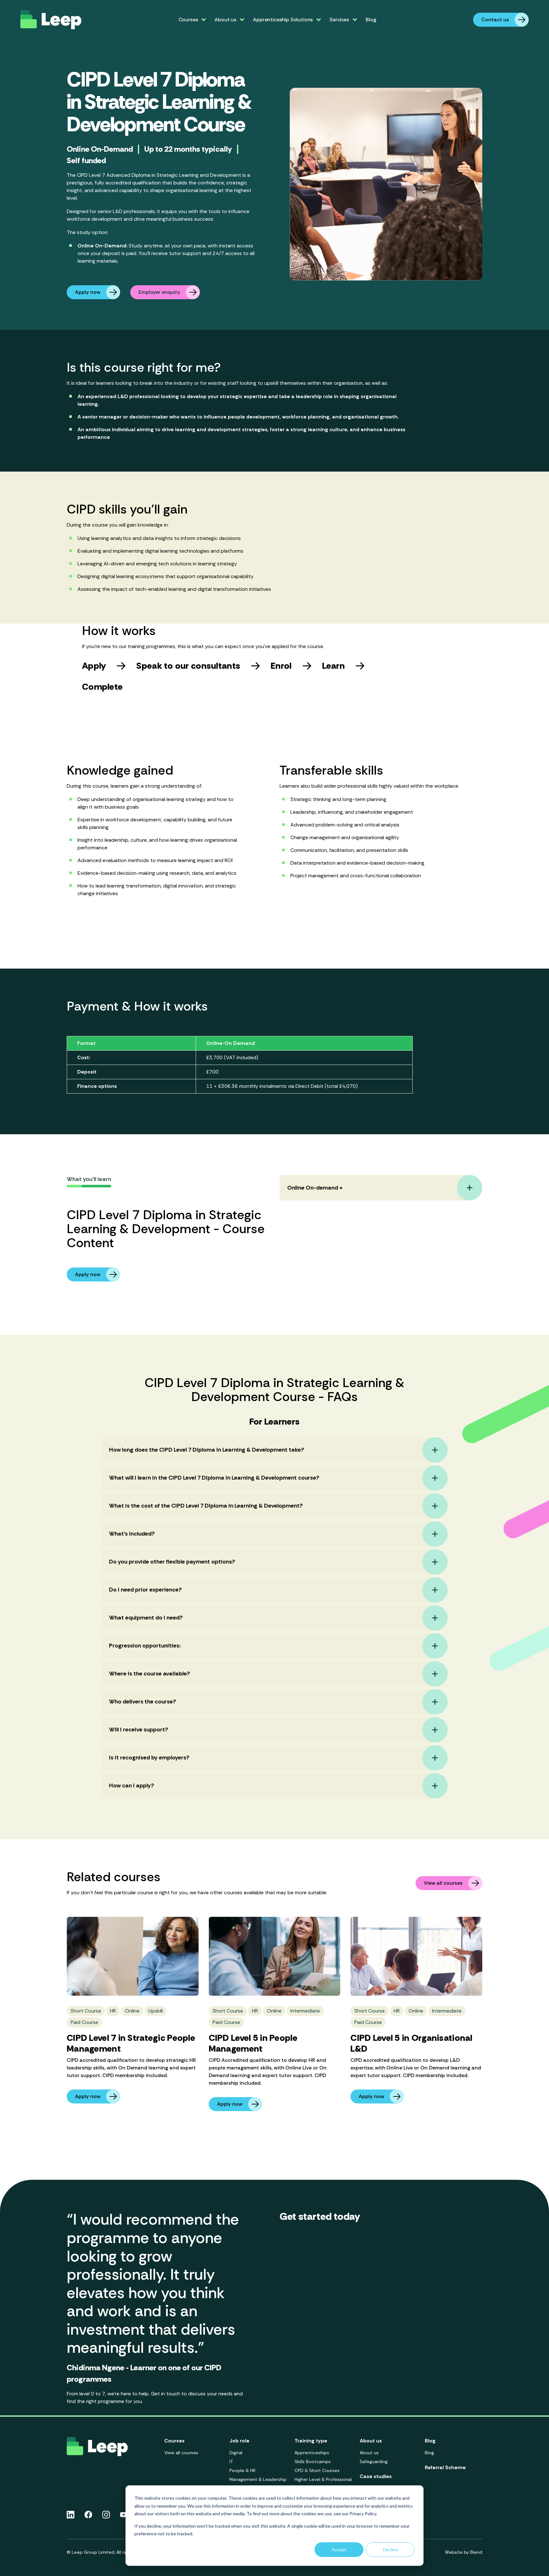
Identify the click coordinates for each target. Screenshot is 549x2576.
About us (369, 2453)
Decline (390, 2549)
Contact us (495, 20)
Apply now (88, 292)
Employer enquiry (159, 292)
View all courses (443, 1883)
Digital (236, 2453)
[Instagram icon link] (106, 2515)
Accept (339, 2549)
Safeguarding (374, 2462)
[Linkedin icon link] (71, 2515)
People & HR (242, 2470)
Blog (371, 20)
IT (231, 2462)
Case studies (376, 2476)
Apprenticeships (312, 2453)
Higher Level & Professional (323, 2479)
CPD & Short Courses (317, 2470)
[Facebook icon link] (88, 2515)
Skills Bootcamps (313, 2462)
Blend (476, 2552)
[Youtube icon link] (124, 2515)
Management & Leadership (258, 2479)
